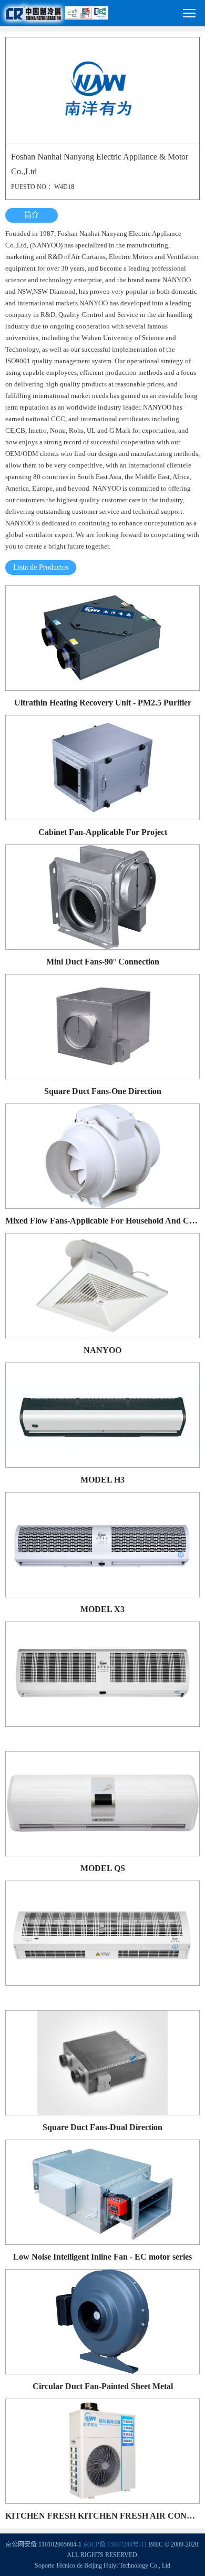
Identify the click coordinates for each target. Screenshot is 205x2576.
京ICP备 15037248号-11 (115, 2544)
